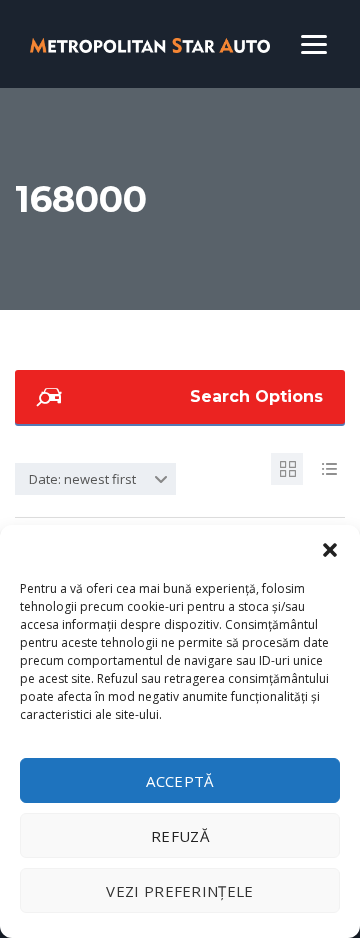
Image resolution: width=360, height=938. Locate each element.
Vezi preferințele (179, 891)
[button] (330, 550)
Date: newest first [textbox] (82, 479)
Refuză (180, 836)
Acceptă (179, 781)
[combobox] (95, 479)
